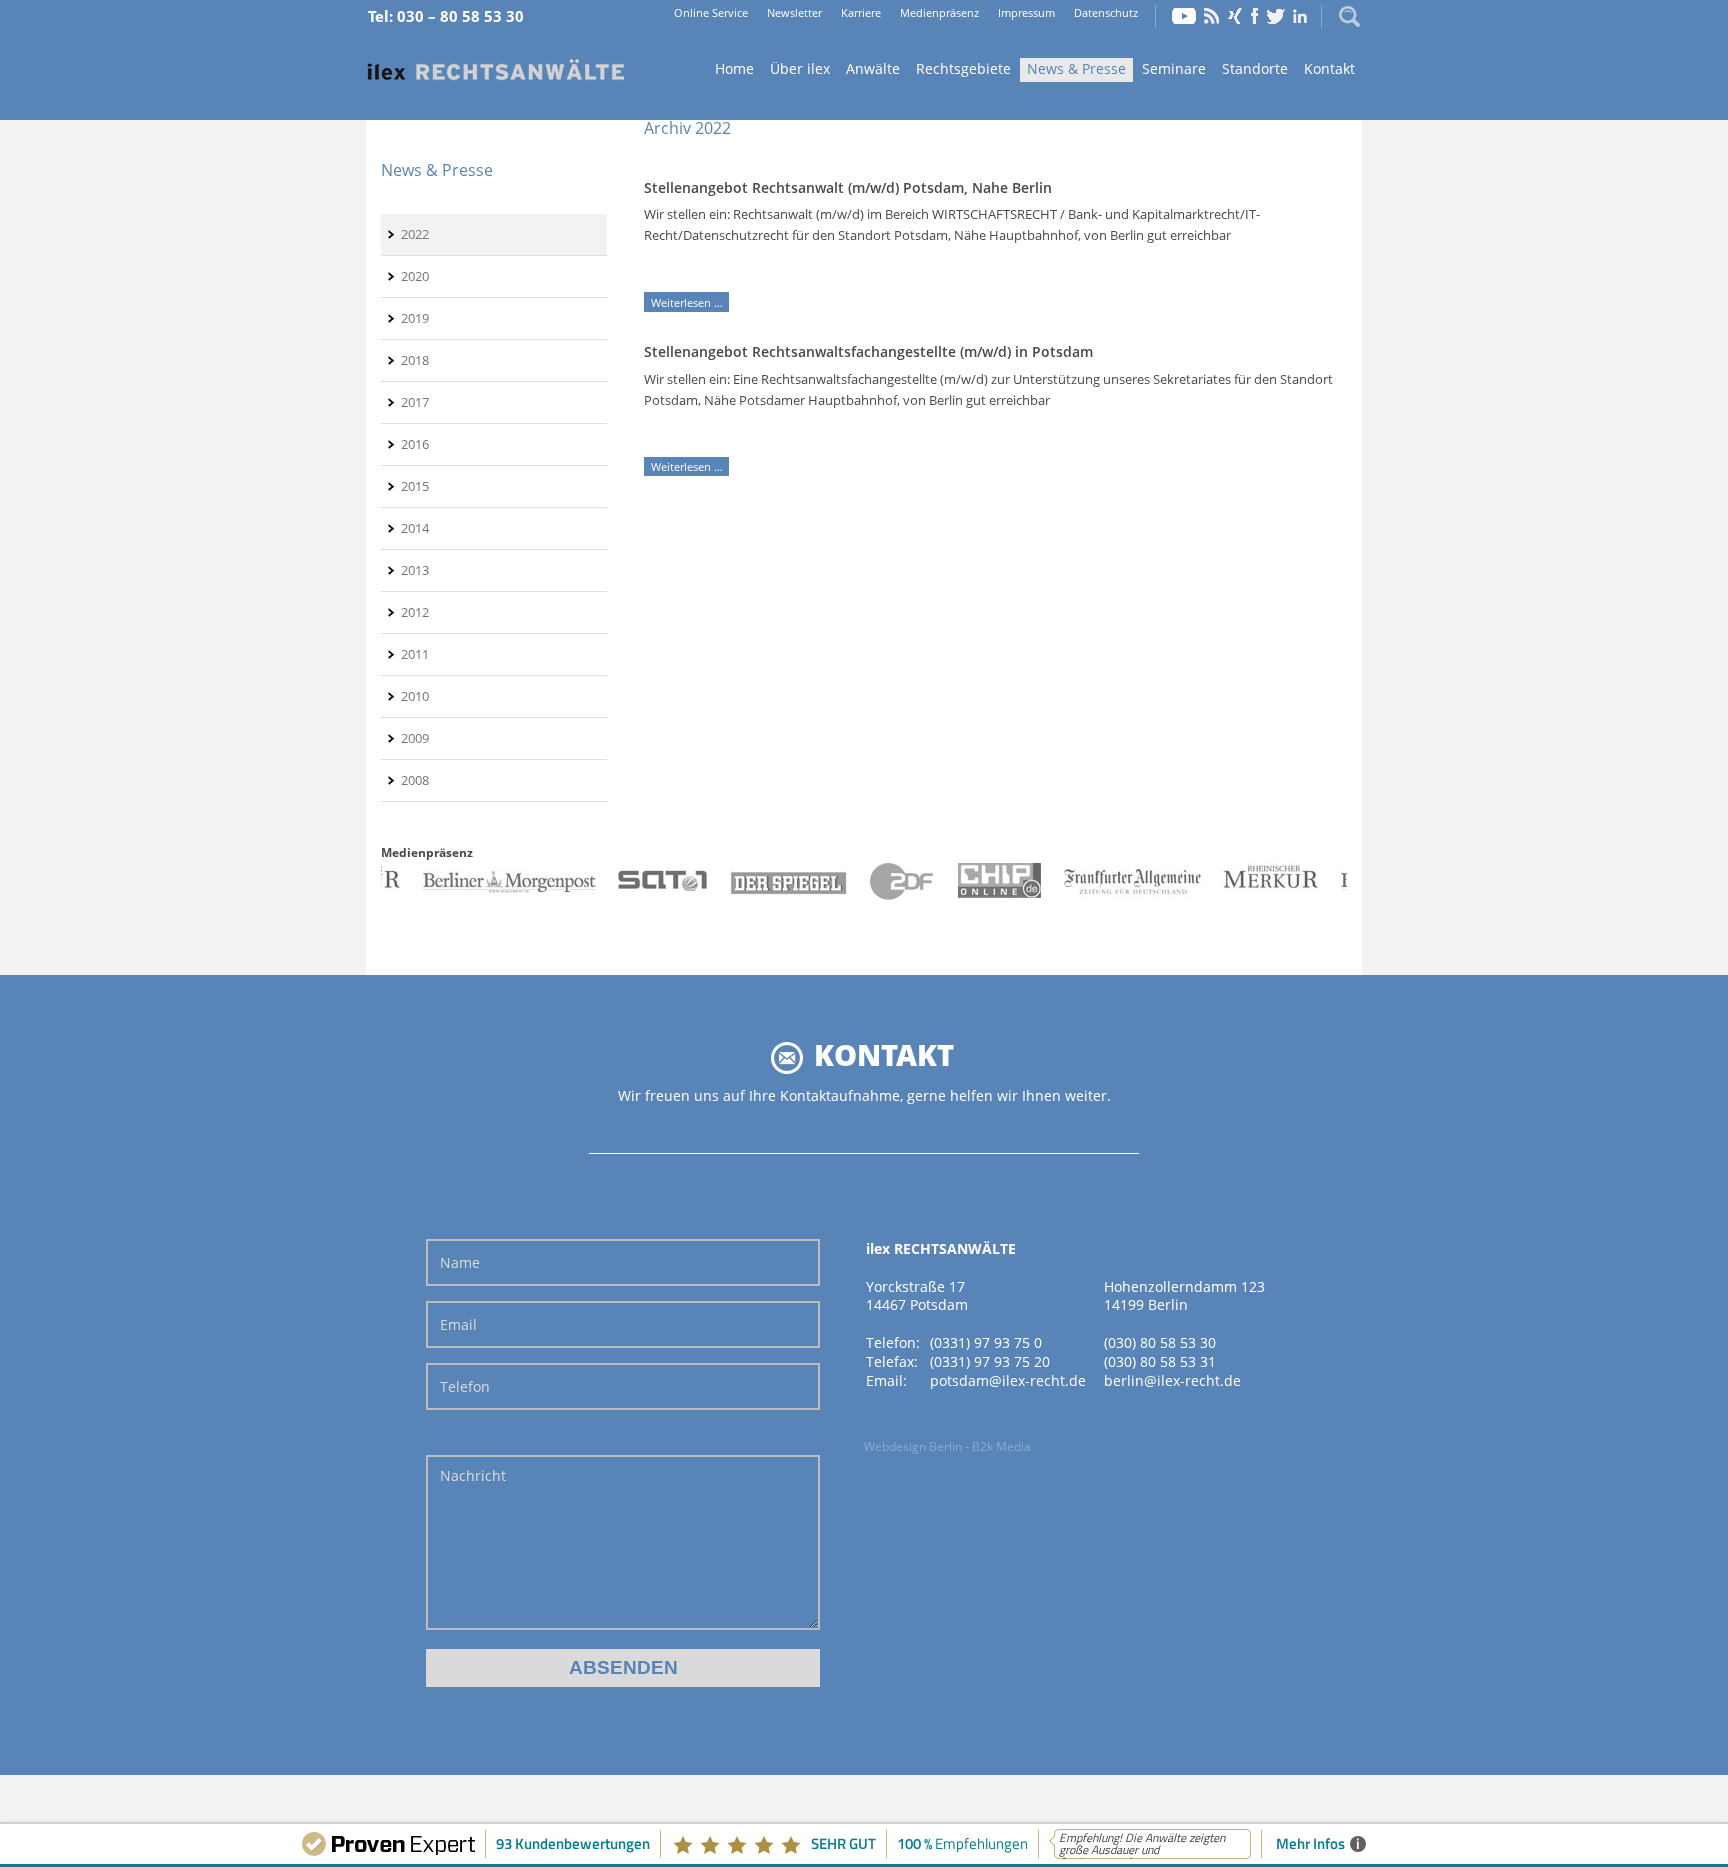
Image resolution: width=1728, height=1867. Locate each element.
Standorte (1255, 68)
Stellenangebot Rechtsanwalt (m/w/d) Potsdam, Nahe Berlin (848, 187)
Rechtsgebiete (963, 68)
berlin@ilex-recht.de (1172, 1380)
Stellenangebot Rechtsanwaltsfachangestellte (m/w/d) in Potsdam (868, 351)
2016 (415, 444)
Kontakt (1329, 68)
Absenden (623, 1667)
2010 (415, 696)
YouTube (1184, 16)
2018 (415, 360)
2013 (415, 570)
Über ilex (800, 68)
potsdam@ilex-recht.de (1008, 1380)
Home (496, 70)
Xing (1235, 16)
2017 (415, 402)
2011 (415, 654)
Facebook (1254, 16)
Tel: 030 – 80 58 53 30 (446, 16)
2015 (415, 486)
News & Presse (1076, 68)
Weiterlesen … (690, 303)
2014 (415, 528)
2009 (415, 738)
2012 (415, 612)
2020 (415, 276)
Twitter (1276, 16)
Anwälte (873, 68)
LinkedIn (1300, 16)
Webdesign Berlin (913, 1446)
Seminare (1174, 68)
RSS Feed (1212, 16)
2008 (415, 780)
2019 (415, 318)
